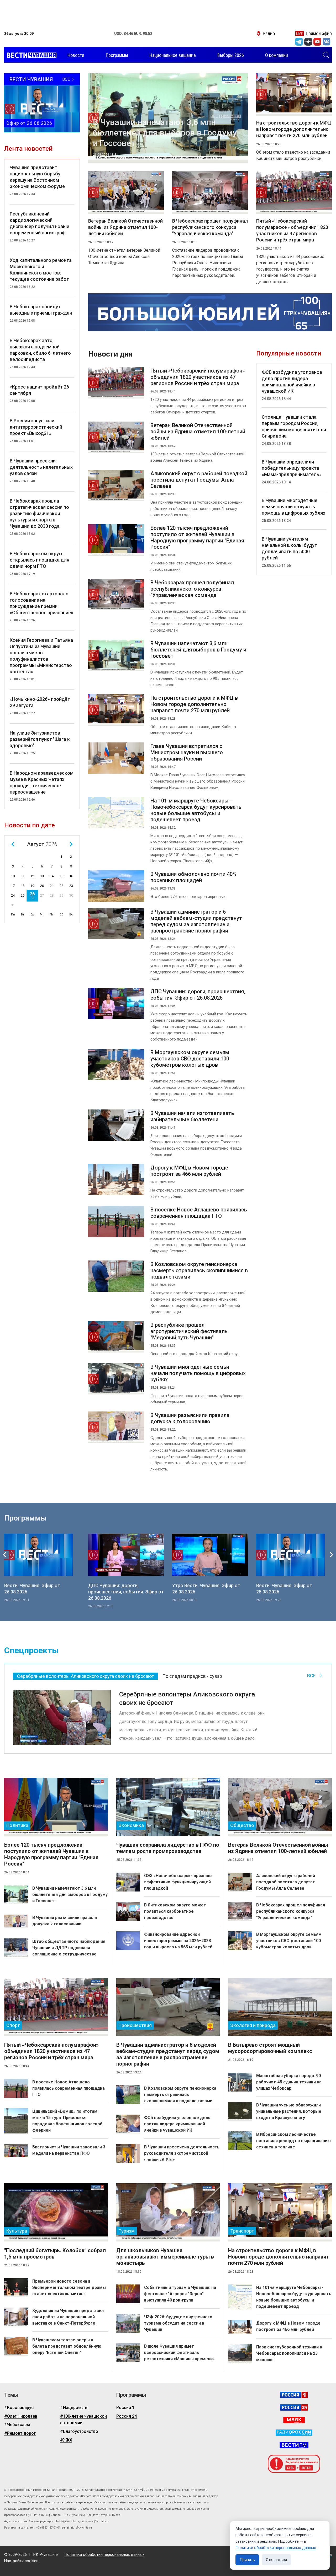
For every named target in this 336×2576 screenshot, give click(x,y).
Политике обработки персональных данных (276, 2548)
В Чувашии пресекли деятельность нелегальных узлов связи (41, 467)
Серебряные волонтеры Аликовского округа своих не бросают (187, 1699)
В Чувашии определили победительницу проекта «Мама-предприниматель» (292, 468)
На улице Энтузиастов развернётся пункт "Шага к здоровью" (40, 739)
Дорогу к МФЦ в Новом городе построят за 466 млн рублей (189, 1171)
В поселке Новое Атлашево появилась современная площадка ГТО (199, 1213)
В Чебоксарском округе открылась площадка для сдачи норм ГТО (40, 560)
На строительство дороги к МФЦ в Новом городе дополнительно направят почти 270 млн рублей (294, 129)
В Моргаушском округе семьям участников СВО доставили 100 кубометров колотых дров (190, 1059)
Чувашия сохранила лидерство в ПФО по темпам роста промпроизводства (168, 1848)
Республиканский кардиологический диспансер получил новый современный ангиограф (40, 223)
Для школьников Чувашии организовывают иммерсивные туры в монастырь (165, 2257)
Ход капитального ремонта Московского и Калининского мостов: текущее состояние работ (41, 270)
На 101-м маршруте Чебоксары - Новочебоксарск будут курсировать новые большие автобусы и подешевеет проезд (196, 810)
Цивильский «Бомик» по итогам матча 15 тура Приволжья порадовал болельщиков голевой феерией (67, 2121)
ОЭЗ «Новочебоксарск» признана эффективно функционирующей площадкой (178, 1882)
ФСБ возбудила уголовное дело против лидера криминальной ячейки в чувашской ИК (292, 382)
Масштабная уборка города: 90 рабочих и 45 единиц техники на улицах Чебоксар (289, 2082)
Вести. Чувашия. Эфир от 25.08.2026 (284, 1589)
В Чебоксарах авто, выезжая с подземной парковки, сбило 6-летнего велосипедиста (40, 350)
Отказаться (276, 2560)
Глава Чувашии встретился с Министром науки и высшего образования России (187, 752)
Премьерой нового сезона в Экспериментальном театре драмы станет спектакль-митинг (69, 2287)
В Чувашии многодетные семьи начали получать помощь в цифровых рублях (198, 1373)
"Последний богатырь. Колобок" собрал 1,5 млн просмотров (55, 2254)
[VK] (327, 42)
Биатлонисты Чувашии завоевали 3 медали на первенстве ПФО (69, 2150)
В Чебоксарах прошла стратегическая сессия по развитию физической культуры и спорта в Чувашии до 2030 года (39, 513)
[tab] (85, 1676)
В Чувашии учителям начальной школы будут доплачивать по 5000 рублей (289, 548)
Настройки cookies (21, 2561)
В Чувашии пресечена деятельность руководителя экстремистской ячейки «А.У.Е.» (182, 2153)
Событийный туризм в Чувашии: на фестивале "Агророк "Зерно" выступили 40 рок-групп (180, 2294)
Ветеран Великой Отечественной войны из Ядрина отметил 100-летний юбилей (125, 227)
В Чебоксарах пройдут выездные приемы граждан (41, 310)
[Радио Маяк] (294, 2420)
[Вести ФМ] (294, 2445)
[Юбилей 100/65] (210, 312)
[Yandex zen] (308, 42)
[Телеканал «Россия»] (294, 2395)
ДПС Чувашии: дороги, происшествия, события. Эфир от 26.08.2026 (198, 995)
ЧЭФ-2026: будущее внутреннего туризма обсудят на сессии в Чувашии (178, 2323)
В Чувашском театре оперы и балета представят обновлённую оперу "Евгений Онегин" (67, 2346)
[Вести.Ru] (294, 2407)
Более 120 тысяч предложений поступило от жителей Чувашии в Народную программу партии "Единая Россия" (197, 537)
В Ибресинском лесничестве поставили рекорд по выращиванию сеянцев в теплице (293, 2141)
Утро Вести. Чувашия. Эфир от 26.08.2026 (206, 1589)
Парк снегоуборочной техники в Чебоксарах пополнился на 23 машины (289, 2353)
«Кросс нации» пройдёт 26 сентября (39, 390)
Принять (247, 2560)
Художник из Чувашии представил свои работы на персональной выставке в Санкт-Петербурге (68, 2317)
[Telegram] (299, 42)
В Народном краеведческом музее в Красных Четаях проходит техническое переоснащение (42, 782)
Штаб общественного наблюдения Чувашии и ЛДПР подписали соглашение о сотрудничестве (69, 1948)
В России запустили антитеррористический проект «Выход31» (36, 427)
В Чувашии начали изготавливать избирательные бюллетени (192, 1116)
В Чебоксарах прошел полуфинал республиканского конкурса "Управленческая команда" (210, 227)
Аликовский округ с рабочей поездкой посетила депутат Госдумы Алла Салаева (199, 480)
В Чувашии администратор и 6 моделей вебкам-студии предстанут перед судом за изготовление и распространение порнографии (196, 921)
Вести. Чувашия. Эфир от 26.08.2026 (32, 1589)
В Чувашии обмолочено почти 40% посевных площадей (193, 877)
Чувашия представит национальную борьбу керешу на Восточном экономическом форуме (37, 177)
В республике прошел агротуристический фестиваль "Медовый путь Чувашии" (189, 1331)
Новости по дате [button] (30, 825)
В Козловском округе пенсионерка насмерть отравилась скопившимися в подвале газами (199, 1270)
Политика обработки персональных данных (104, 2555)
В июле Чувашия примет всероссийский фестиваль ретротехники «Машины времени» (179, 2353)
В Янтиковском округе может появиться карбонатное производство (175, 1911)
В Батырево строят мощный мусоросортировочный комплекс (270, 2048)
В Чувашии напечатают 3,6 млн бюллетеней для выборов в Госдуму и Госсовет (165, 133)
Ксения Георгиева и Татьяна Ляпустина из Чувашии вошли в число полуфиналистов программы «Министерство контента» (41, 656)
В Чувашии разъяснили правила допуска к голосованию (190, 1418)
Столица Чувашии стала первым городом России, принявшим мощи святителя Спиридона (294, 426)
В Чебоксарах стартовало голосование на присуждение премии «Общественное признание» (41, 603)
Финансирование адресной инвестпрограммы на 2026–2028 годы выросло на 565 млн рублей (178, 1941)
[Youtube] (317, 42)
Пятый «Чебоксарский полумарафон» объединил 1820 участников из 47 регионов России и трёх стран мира (292, 230)
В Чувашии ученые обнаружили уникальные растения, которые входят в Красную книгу (289, 2111)
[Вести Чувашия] (30, 55)
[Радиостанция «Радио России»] (294, 2433)
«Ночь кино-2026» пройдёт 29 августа (40, 702)
